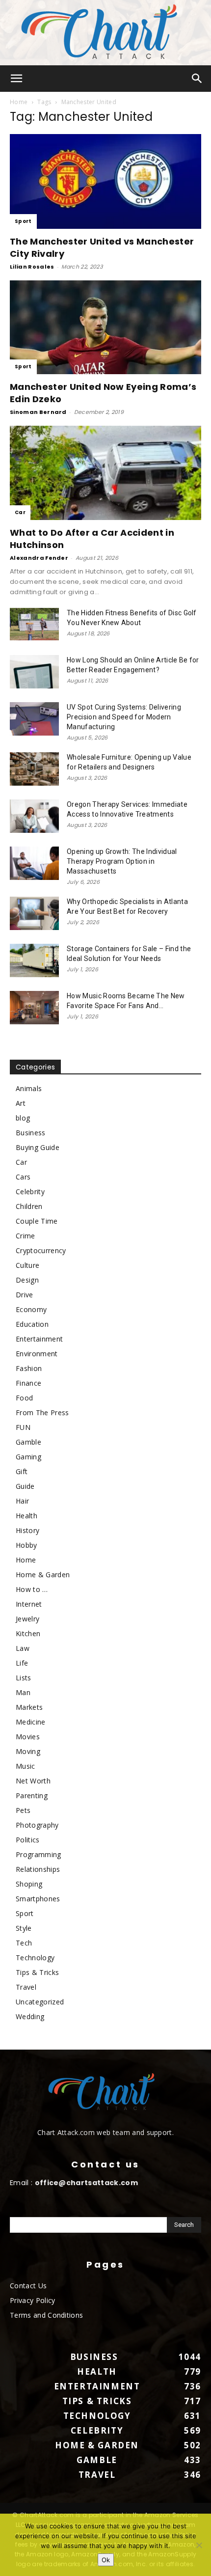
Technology (35, 1958)
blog (23, 1118)
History (27, 1530)
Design (27, 1280)
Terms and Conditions (46, 2315)
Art (21, 1103)
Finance (28, 1383)
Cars (23, 1177)
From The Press (42, 1412)
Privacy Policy (32, 2300)
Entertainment (39, 1339)
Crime (26, 1236)
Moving (28, 1751)
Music (26, 1766)
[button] (17, 79)
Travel (26, 1987)
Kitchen (28, 1633)
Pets (23, 1810)
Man (23, 1692)
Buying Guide (38, 1147)
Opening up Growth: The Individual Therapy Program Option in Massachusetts (122, 861)
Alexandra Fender (39, 558)
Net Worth (33, 1781)
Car (20, 512)
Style (24, 1928)
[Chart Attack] (105, 33)
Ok (106, 2560)
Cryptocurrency (41, 1250)
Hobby (26, 1545)
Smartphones (38, 1899)
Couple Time (37, 1221)
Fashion (29, 1368)
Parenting (32, 1795)
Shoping (29, 1884)
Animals (29, 1088)
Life (22, 1663)
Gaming (28, 1457)
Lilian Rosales (32, 267)
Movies (28, 1737)
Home (19, 102)
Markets (29, 1707)
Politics (28, 1840)
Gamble (28, 1442)
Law (23, 1648)
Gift (22, 1471)
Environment (37, 1354)
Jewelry (27, 1619)
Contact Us (28, 2286)
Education (32, 1324)
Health (26, 1516)
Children (29, 1206)
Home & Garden (43, 1575)
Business (31, 1133)
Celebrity (30, 1192)
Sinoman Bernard (38, 412)
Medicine (31, 1722)
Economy (31, 1309)
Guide (25, 1486)
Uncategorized (40, 2002)
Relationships (38, 1869)
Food (24, 1398)
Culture (27, 1265)
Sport (23, 221)
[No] (199, 2545)
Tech (24, 1943)
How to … (32, 1589)
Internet (29, 1604)
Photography (37, 1825)
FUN (23, 1427)
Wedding (30, 2016)
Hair (22, 1501)
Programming (39, 1854)
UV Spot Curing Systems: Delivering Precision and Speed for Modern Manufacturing (124, 717)
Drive (25, 1295)
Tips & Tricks (37, 1972)
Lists (24, 1678)
